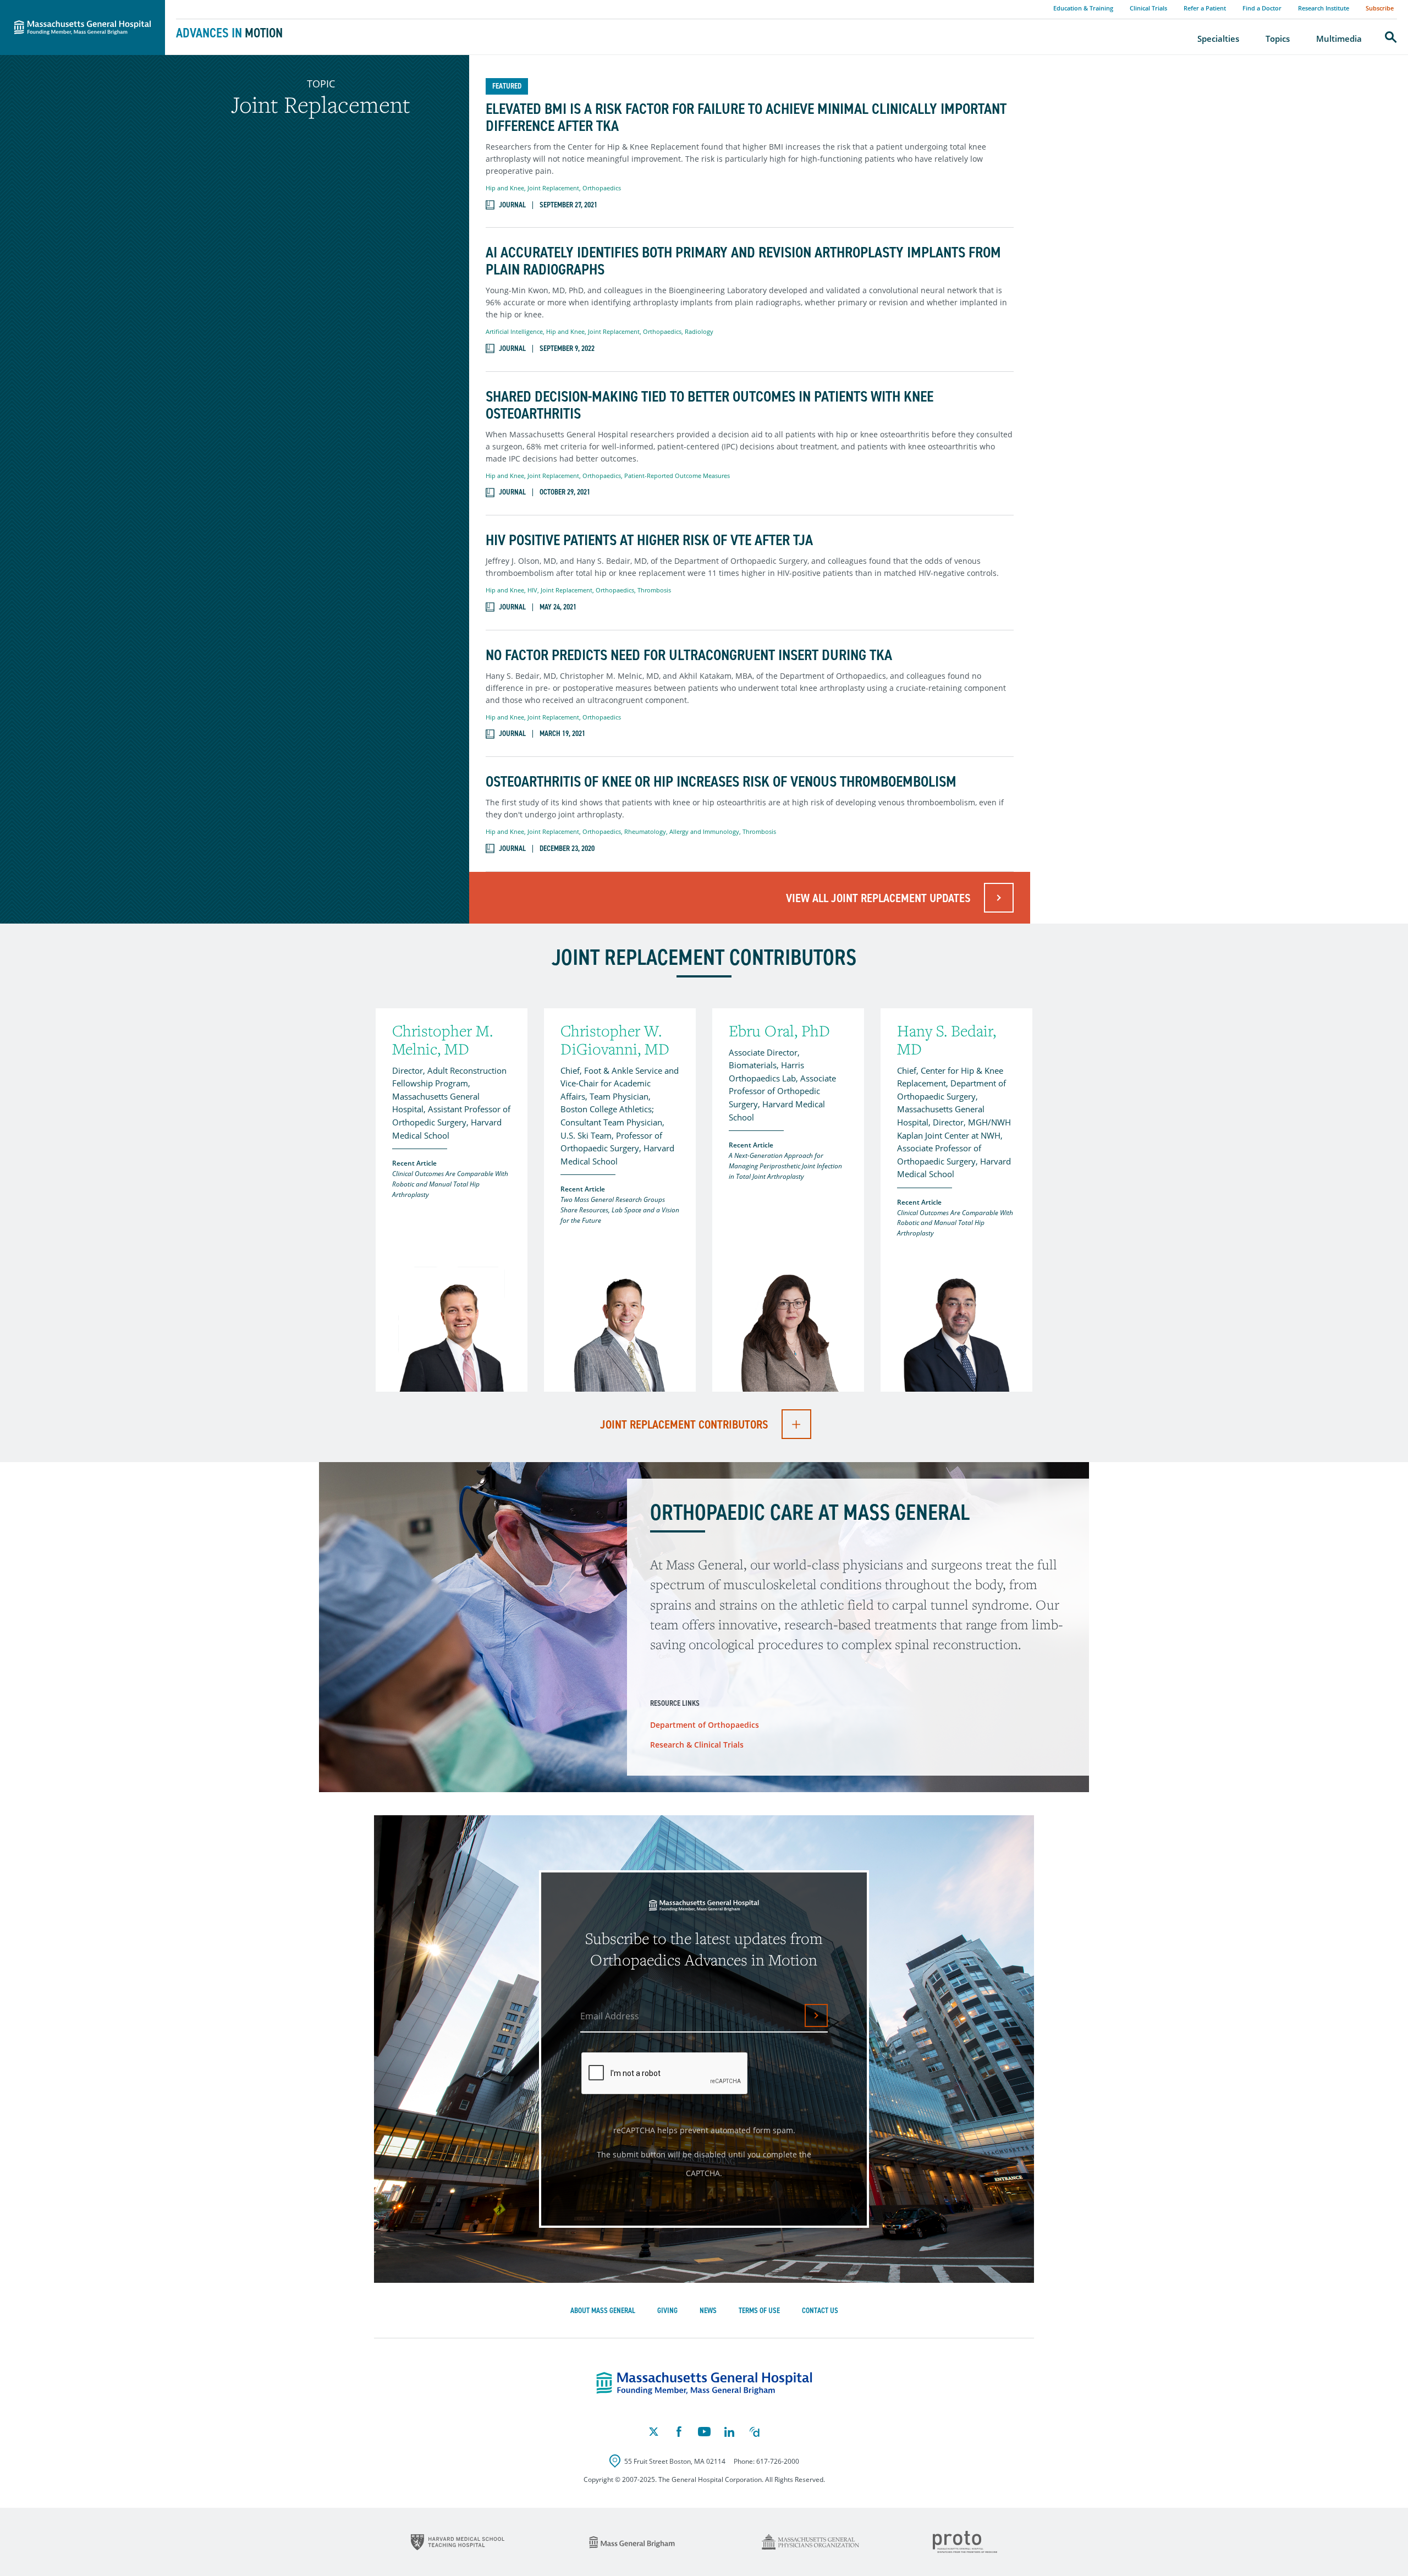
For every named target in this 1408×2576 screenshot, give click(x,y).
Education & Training (1083, 8)
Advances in (229, 33)
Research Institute (1324, 8)
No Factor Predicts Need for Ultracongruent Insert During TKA (689, 655)
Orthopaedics (602, 188)
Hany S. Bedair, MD (947, 1040)
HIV (532, 590)
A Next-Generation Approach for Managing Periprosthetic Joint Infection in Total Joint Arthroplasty (785, 1166)
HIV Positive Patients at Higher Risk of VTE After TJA (649, 540)
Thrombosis (654, 590)
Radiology (699, 331)
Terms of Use (759, 2311)
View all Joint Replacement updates (878, 898)
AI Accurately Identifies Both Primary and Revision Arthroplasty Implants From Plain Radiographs (743, 261)
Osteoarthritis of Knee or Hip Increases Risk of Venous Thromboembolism (721, 782)
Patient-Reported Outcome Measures (677, 476)
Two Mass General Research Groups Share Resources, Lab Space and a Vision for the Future (620, 1210)
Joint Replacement (553, 188)
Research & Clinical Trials (697, 1745)
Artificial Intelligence (514, 331)
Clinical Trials (1148, 8)
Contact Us (820, 2311)
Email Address (610, 2016)
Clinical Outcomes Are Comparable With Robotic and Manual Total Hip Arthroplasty (450, 1184)
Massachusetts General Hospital (67, 6)
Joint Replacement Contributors (684, 1424)
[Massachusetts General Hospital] (704, 2383)
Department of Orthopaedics (705, 1725)
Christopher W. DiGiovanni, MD (615, 1040)
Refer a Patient (1205, 8)
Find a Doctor (1262, 8)
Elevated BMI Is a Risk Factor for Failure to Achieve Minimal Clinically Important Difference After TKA (746, 118)
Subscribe (1380, 8)
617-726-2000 (778, 2461)
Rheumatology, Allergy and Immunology (682, 831)
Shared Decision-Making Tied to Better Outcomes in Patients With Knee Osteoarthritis (710, 405)
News (708, 2311)
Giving (667, 2311)
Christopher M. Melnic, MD (442, 1040)
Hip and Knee (505, 188)
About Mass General (603, 2311)
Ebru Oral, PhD (779, 1031)
